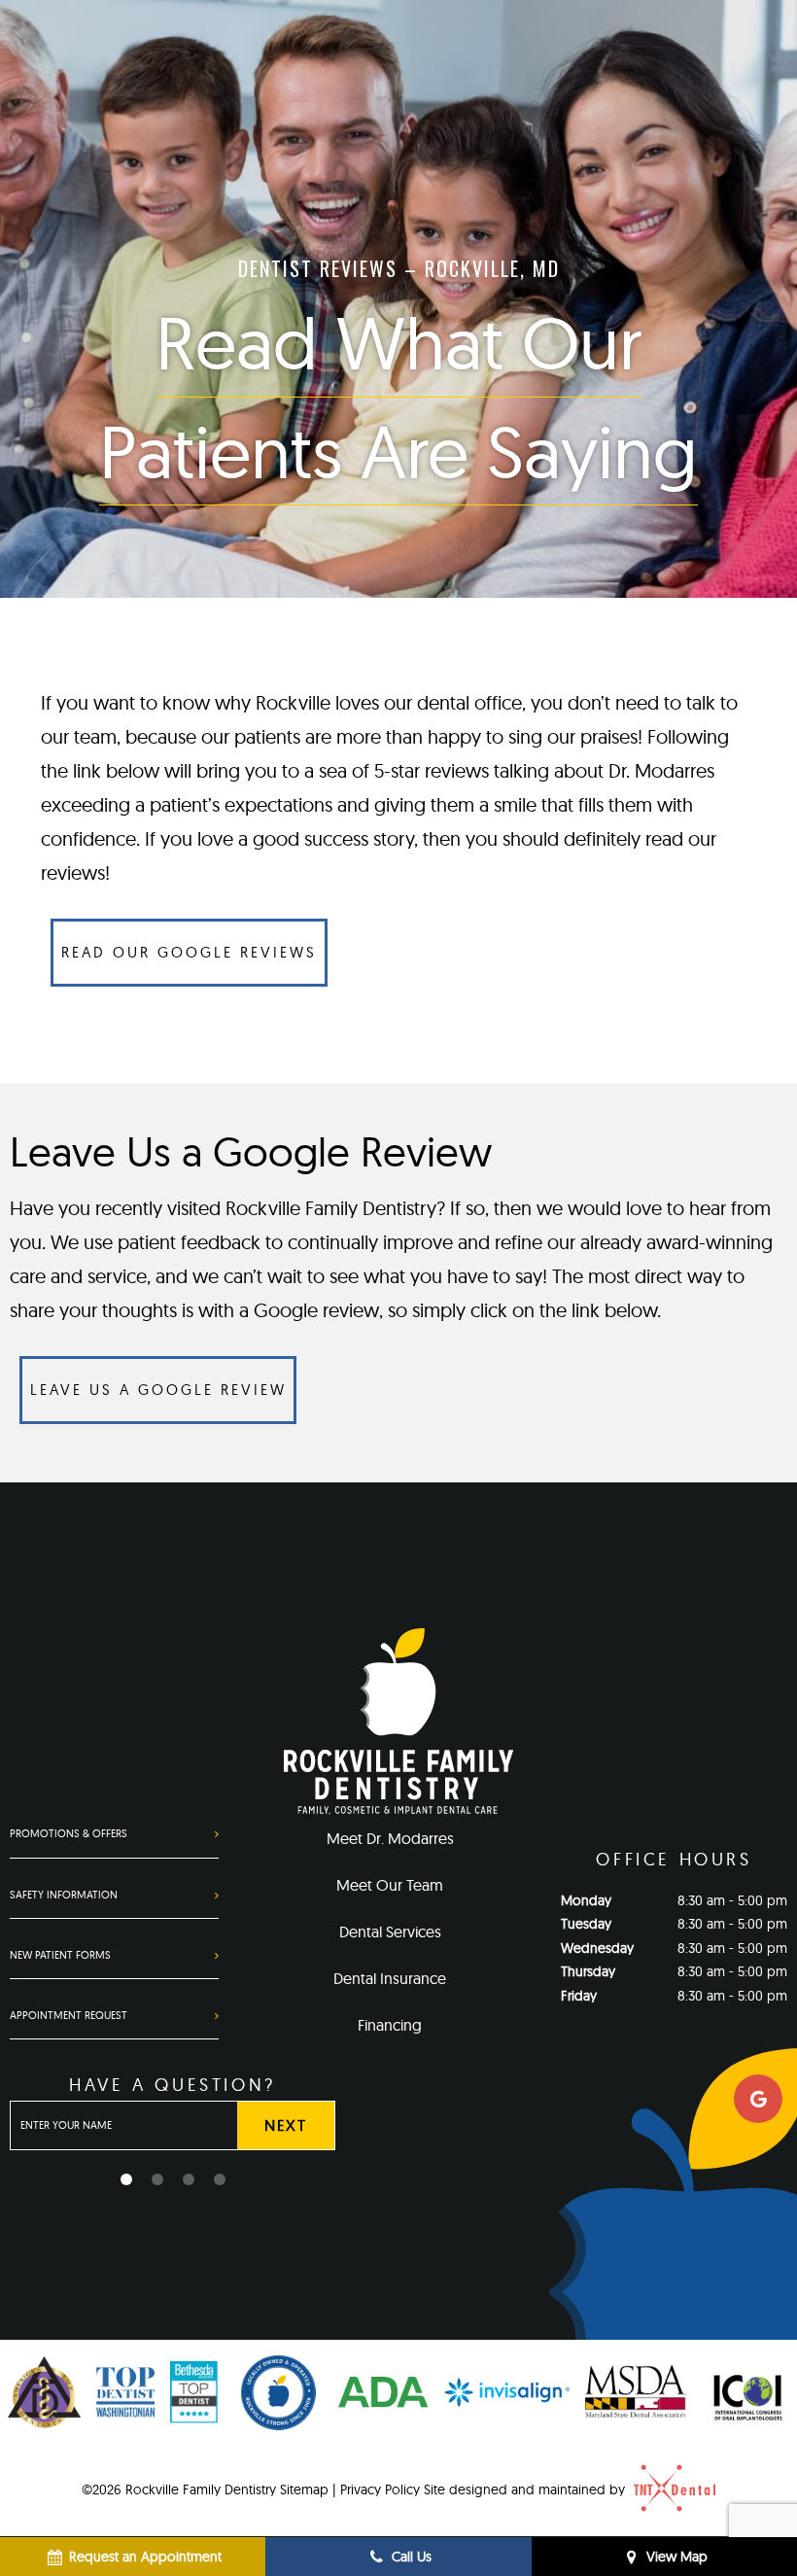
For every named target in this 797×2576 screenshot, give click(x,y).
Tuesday (586, 1924)
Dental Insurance (390, 1978)
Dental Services (390, 1932)
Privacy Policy (380, 2489)
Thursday (588, 1971)
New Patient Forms (60, 1955)
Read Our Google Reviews (189, 952)
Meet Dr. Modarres (390, 1838)
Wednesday (597, 1948)
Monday (586, 1900)
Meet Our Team (390, 1885)
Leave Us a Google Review (158, 1390)
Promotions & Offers (69, 1833)
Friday (579, 1996)
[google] (758, 2099)
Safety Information (64, 1895)
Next (285, 2125)
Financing (390, 2025)
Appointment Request (69, 2015)
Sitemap (304, 2489)
